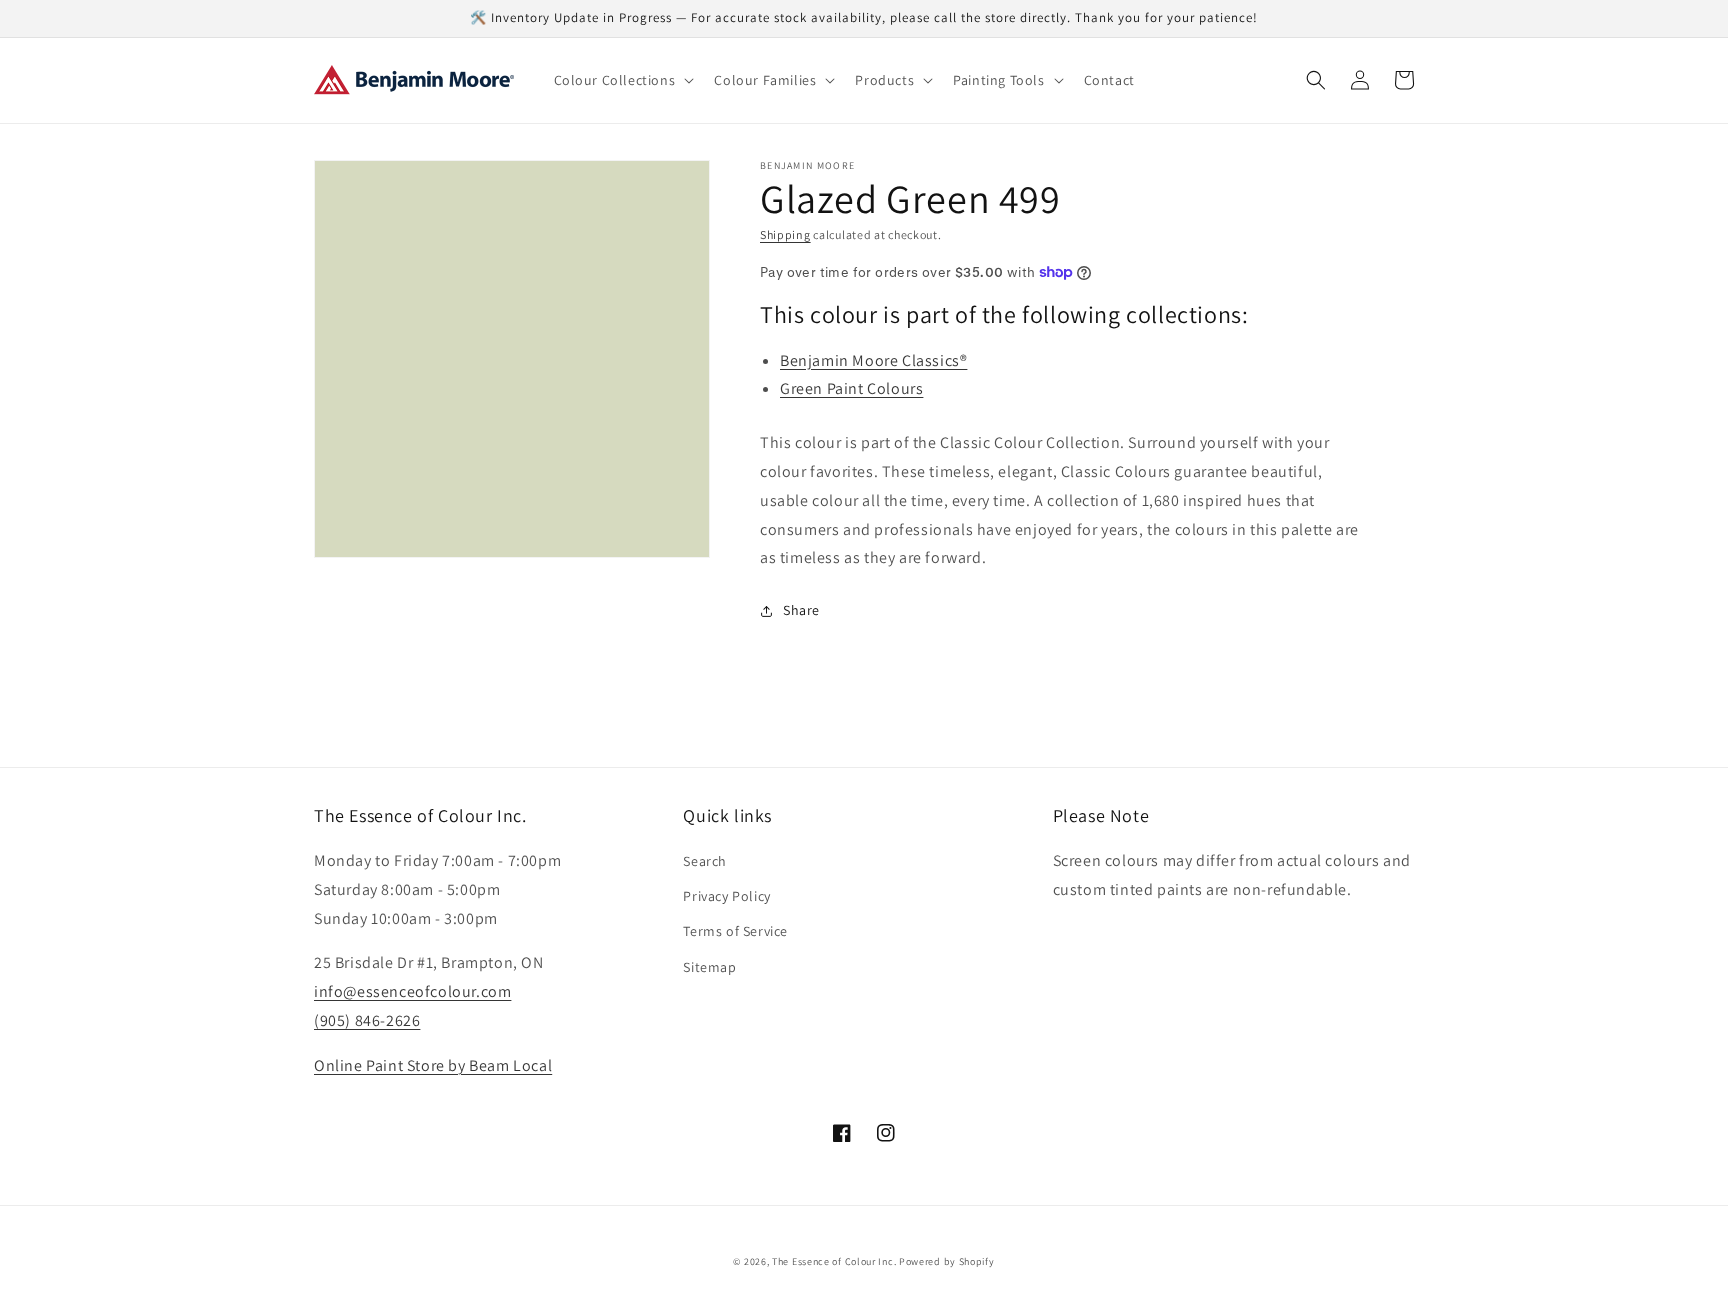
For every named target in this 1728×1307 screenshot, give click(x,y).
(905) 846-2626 (367, 1020)
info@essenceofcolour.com (412, 991)
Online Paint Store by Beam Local (433, 1065)
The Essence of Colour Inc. (834, 1261)
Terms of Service (735, 931)
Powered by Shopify (947, 1261)
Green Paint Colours (851, 388)
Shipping (785, 234)
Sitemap (709, 967)
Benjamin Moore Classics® (873, 360)
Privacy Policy (726, 896)
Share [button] (801, 610)
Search (705, 861)
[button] (622, 80)
